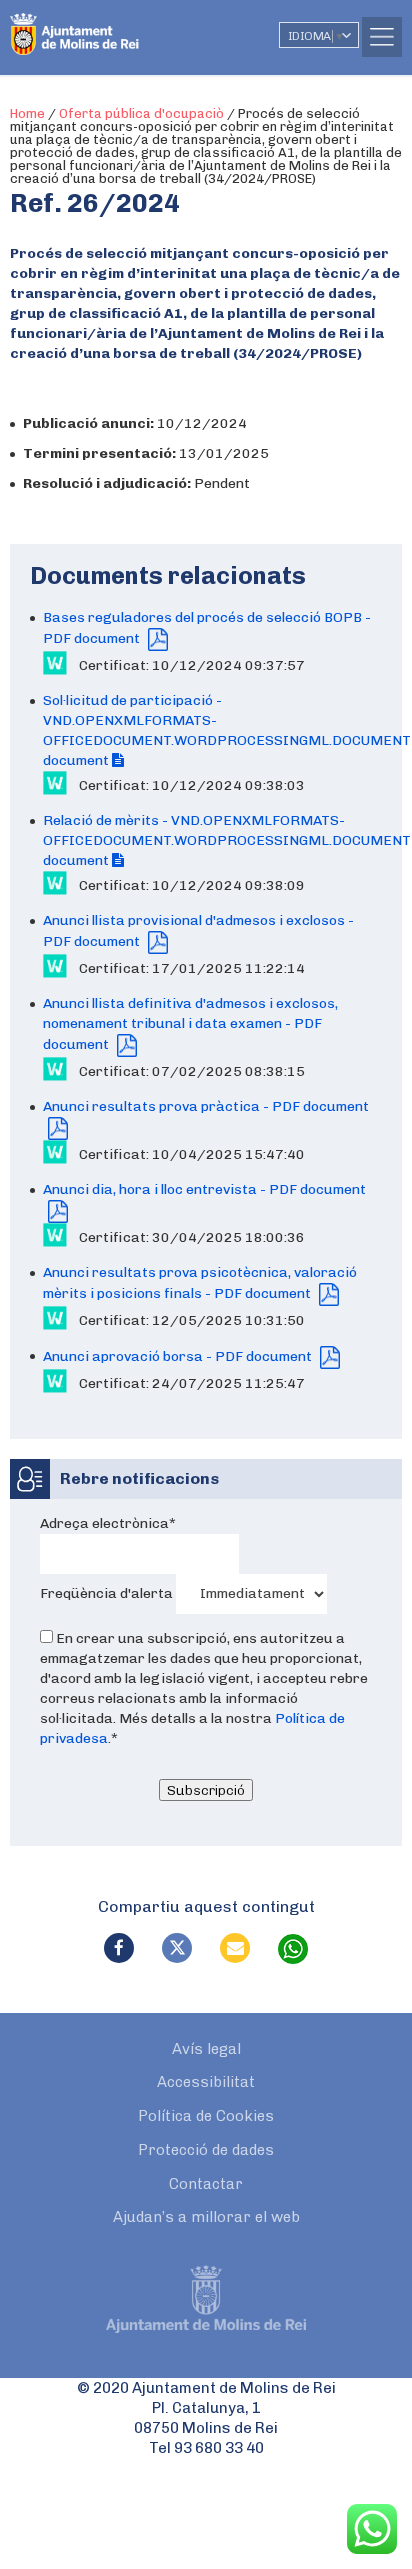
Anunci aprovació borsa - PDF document (179, 1356)
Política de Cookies (206, 2116)
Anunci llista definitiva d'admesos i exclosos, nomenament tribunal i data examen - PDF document (190, 1024)
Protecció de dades (206, 2150)
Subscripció (206, 1790)
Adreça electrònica (108, 1523)
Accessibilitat (206, 2082)
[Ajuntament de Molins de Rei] (115, 25)
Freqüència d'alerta (106, 1592)
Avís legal (206, 2049)
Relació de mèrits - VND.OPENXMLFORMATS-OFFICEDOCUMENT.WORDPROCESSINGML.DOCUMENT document (227, 840)
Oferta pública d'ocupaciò (141, 113)
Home (27, 113)
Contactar (206, 2184)
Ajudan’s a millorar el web (206, 2217)
